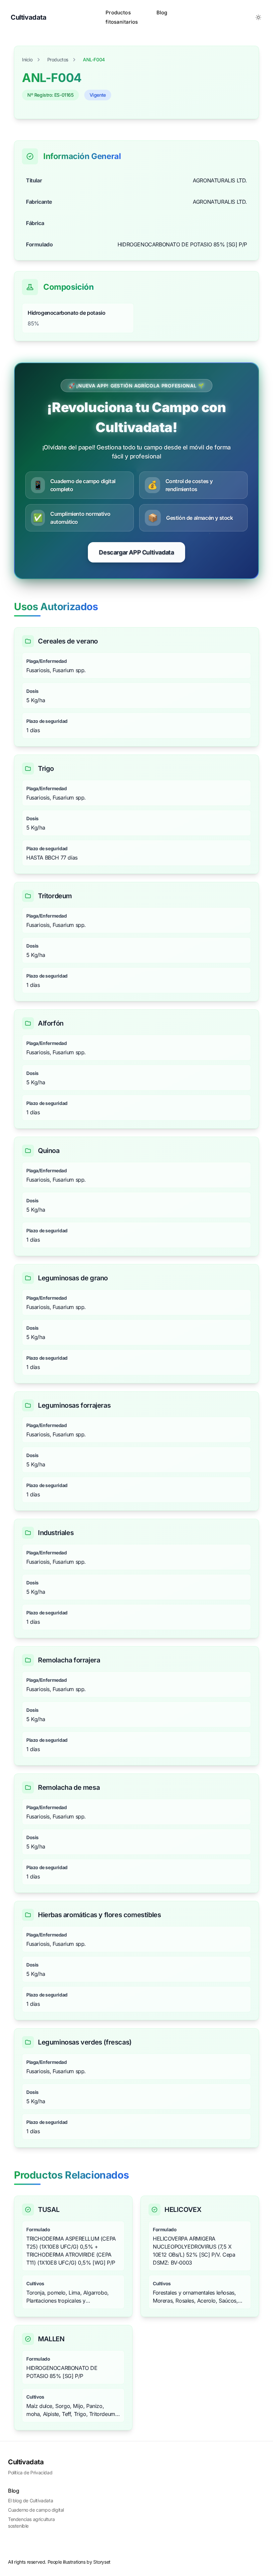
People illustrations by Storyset (79, 2562)
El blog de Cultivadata (30, 2500)
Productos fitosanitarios (122, 17)
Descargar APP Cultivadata (136, 552)
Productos (58, 60)
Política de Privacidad (30, 2472)
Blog (162, 13)
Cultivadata (26, 2462)
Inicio (27, 60)
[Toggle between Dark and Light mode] (258, 17)
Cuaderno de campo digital (36, 2510)
